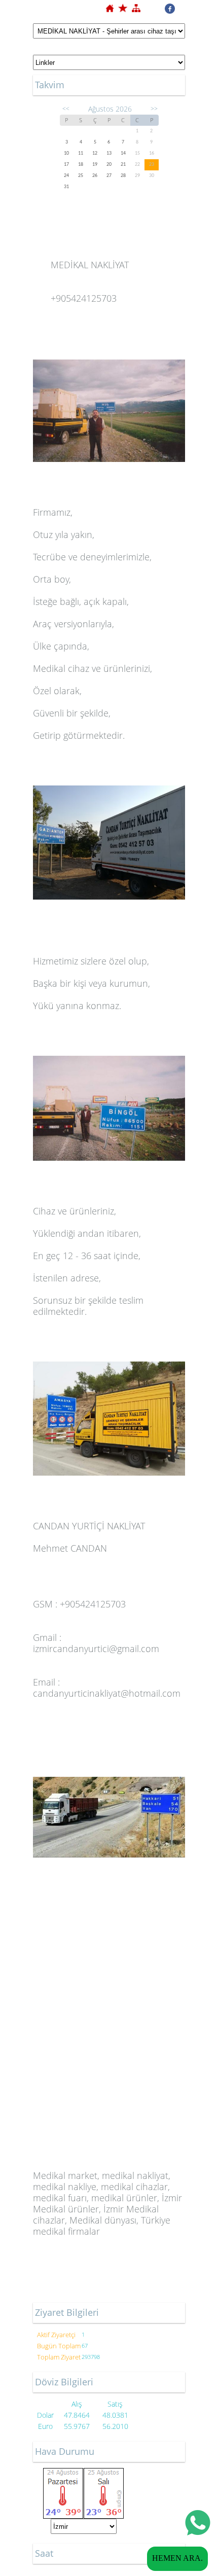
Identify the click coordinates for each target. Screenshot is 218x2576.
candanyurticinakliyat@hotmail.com (107, 1693)
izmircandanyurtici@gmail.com (96, 1649)
